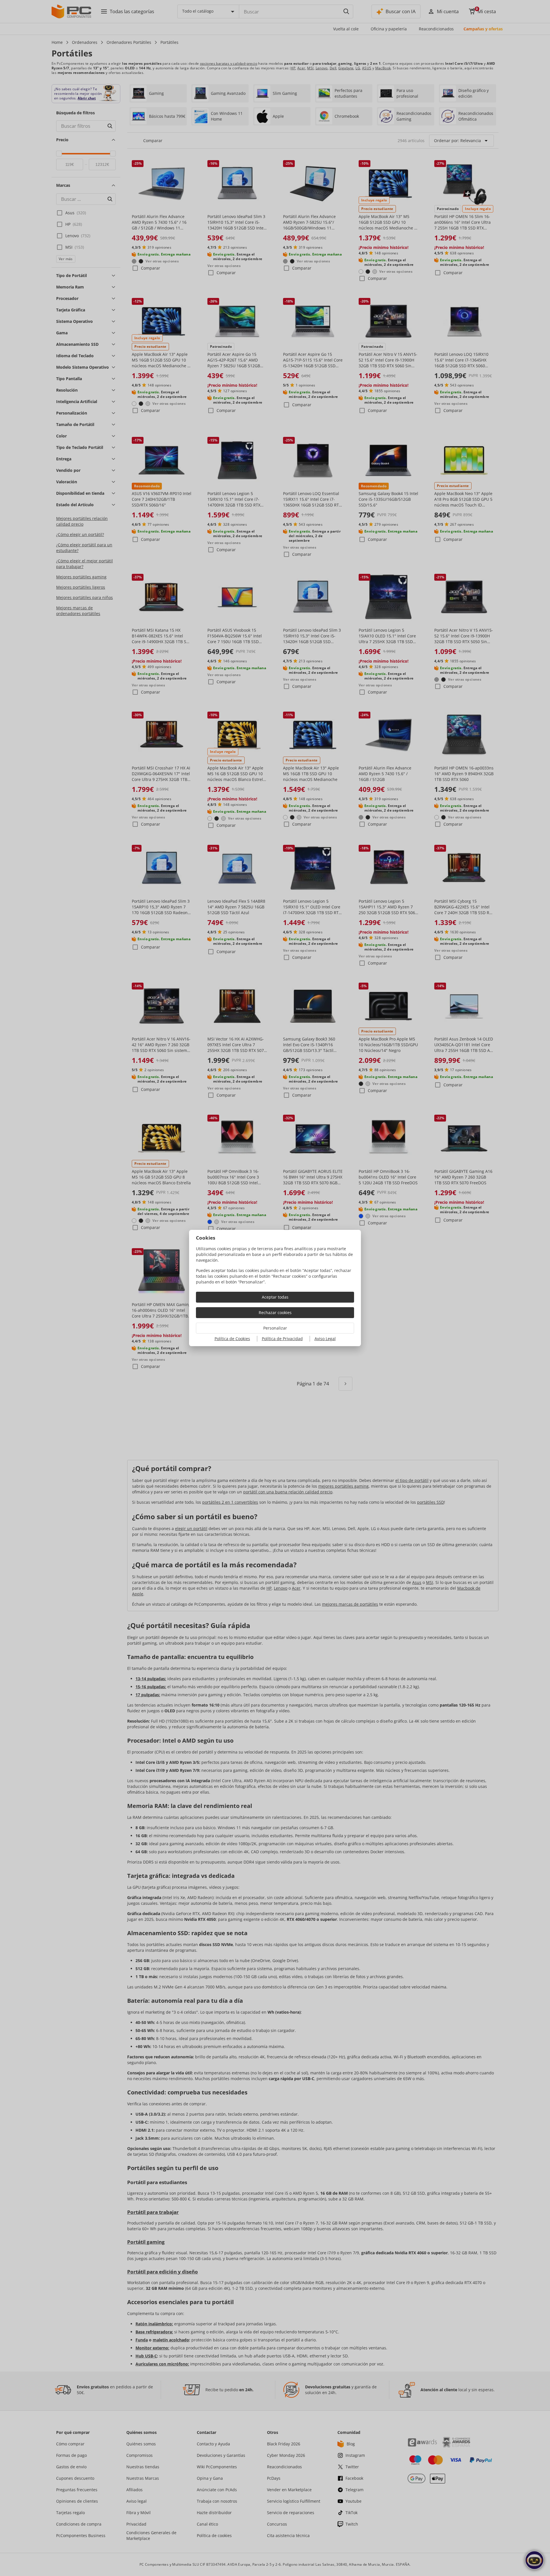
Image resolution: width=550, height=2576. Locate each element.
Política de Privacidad (282, 1339)
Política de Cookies (232, 1339)
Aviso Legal (325, 1339)
